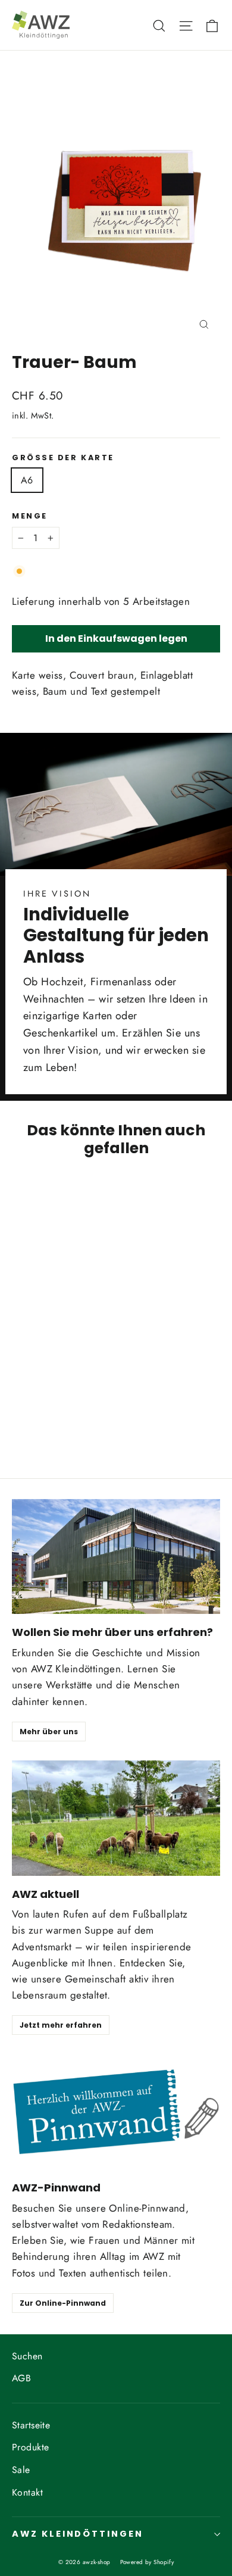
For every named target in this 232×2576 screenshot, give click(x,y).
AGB (21, 2378)
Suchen (27, 2356)
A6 (27, 480)
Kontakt (27, 2492)
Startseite (31, 2425)
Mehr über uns (49, 1732)
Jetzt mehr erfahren (61, 2025)
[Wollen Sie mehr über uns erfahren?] (116, 1557)
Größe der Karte (63, 458)
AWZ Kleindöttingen (78, 2534)
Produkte (30, 2447)
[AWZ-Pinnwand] (116, 2112)
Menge (30, 516)
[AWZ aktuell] (116, 1818)
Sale (21, 2470)
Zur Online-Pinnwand (63, 2303)
